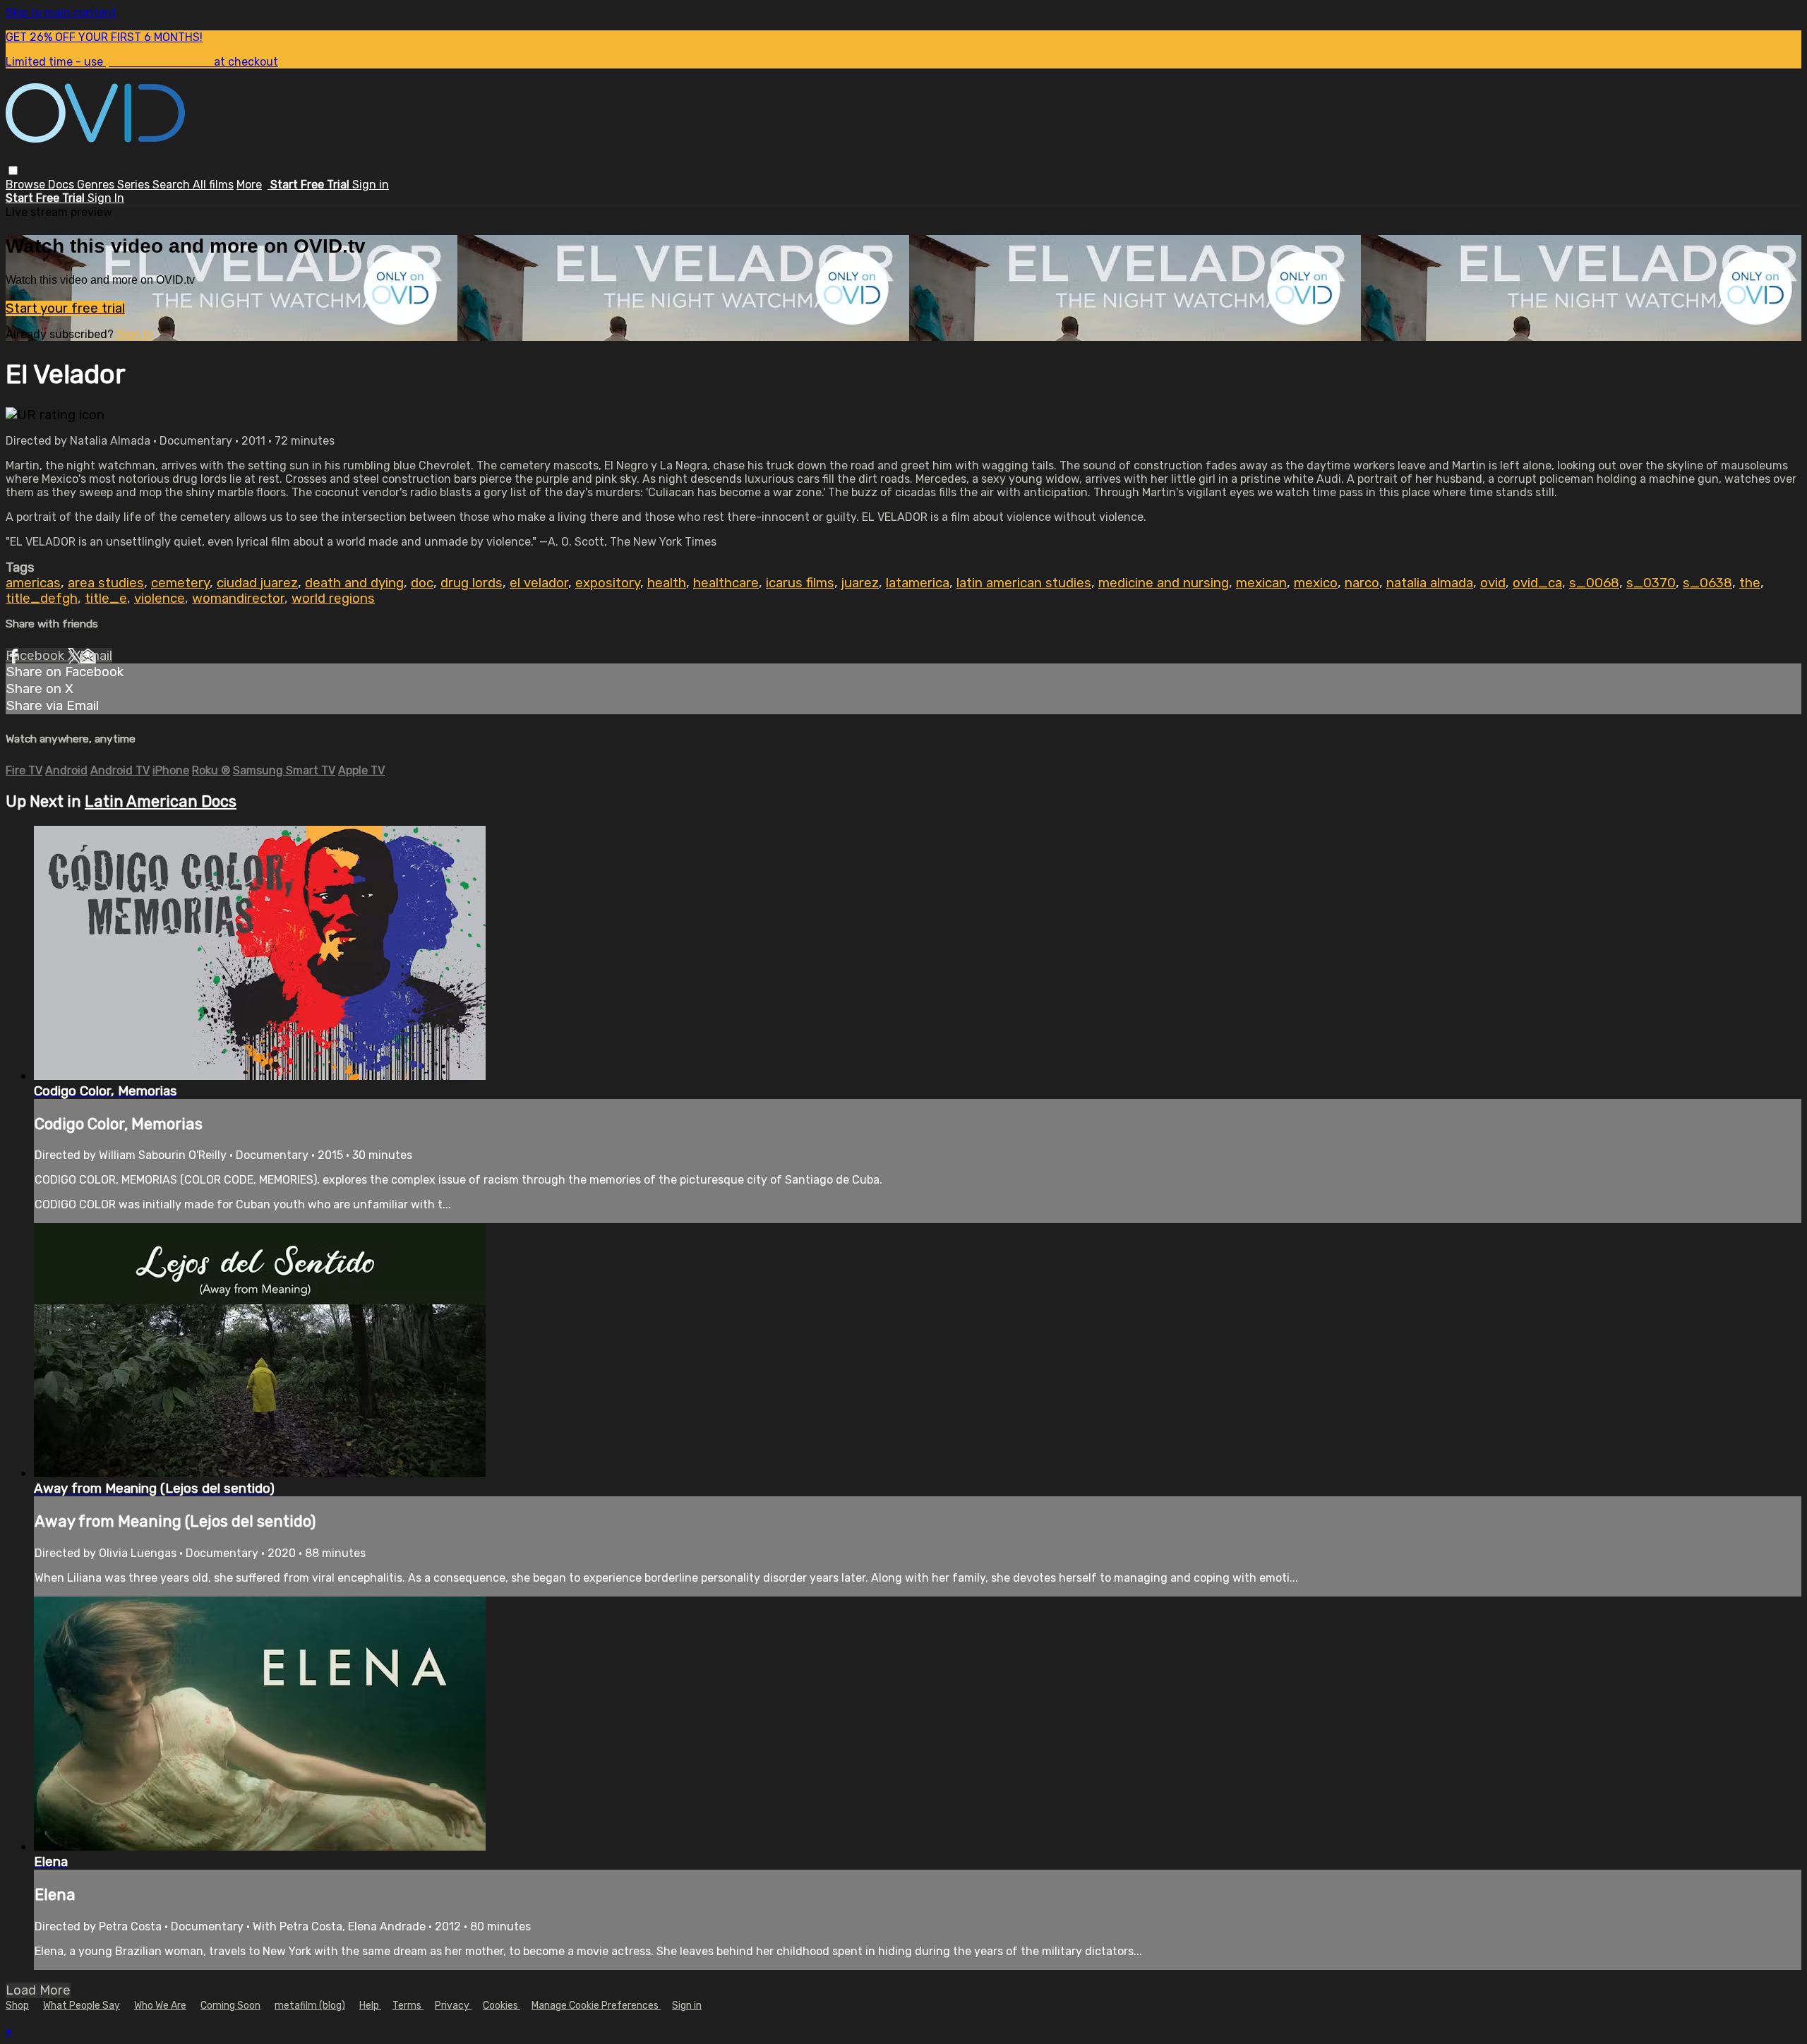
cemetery (180, 583)
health (667, 583)
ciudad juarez (257, 583)
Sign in (371, 185)
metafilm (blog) (310, 2006)
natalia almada (1430, 583)
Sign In (106, 198)
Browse (27, 185)
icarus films (800, 583)
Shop (17, 2006)
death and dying (354, 583)
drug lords (472, 583)
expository (608, 583)
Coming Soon (230, 2006)
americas (33, 583)
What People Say (82, 2006)
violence (160, 599)
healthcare (726, 583)
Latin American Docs (161, 801)
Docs (62, 185)
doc (422, 583)
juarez (860, 583)
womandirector (238, 599)
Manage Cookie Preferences (596, 2006)
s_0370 (1651, 583)
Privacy (453, 2006)
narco (1362, 583)
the (1750, 583)
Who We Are (160, 2006)
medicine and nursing (1164, 583)
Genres (97, 185)
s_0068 (1594, 583)
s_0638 (1707, 583)
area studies (106, 583)
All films (213, 185)
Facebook (37, 656)
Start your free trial (65, 308)
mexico (1316, 583)
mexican (1261, 583)
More (249, 185)
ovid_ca (1537, 583)
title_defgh (42, 599)
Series (135, 185)
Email (96, 656)
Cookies (502, 2006)
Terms (408, 2006)
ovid (1493, 583)
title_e (106, 599)
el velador (539, 583)
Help (370, 2006)
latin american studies (1024, 583)
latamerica (918, 583)
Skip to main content (61, 12)
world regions (333, 599)
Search (173, 185)
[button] (13, 170)
